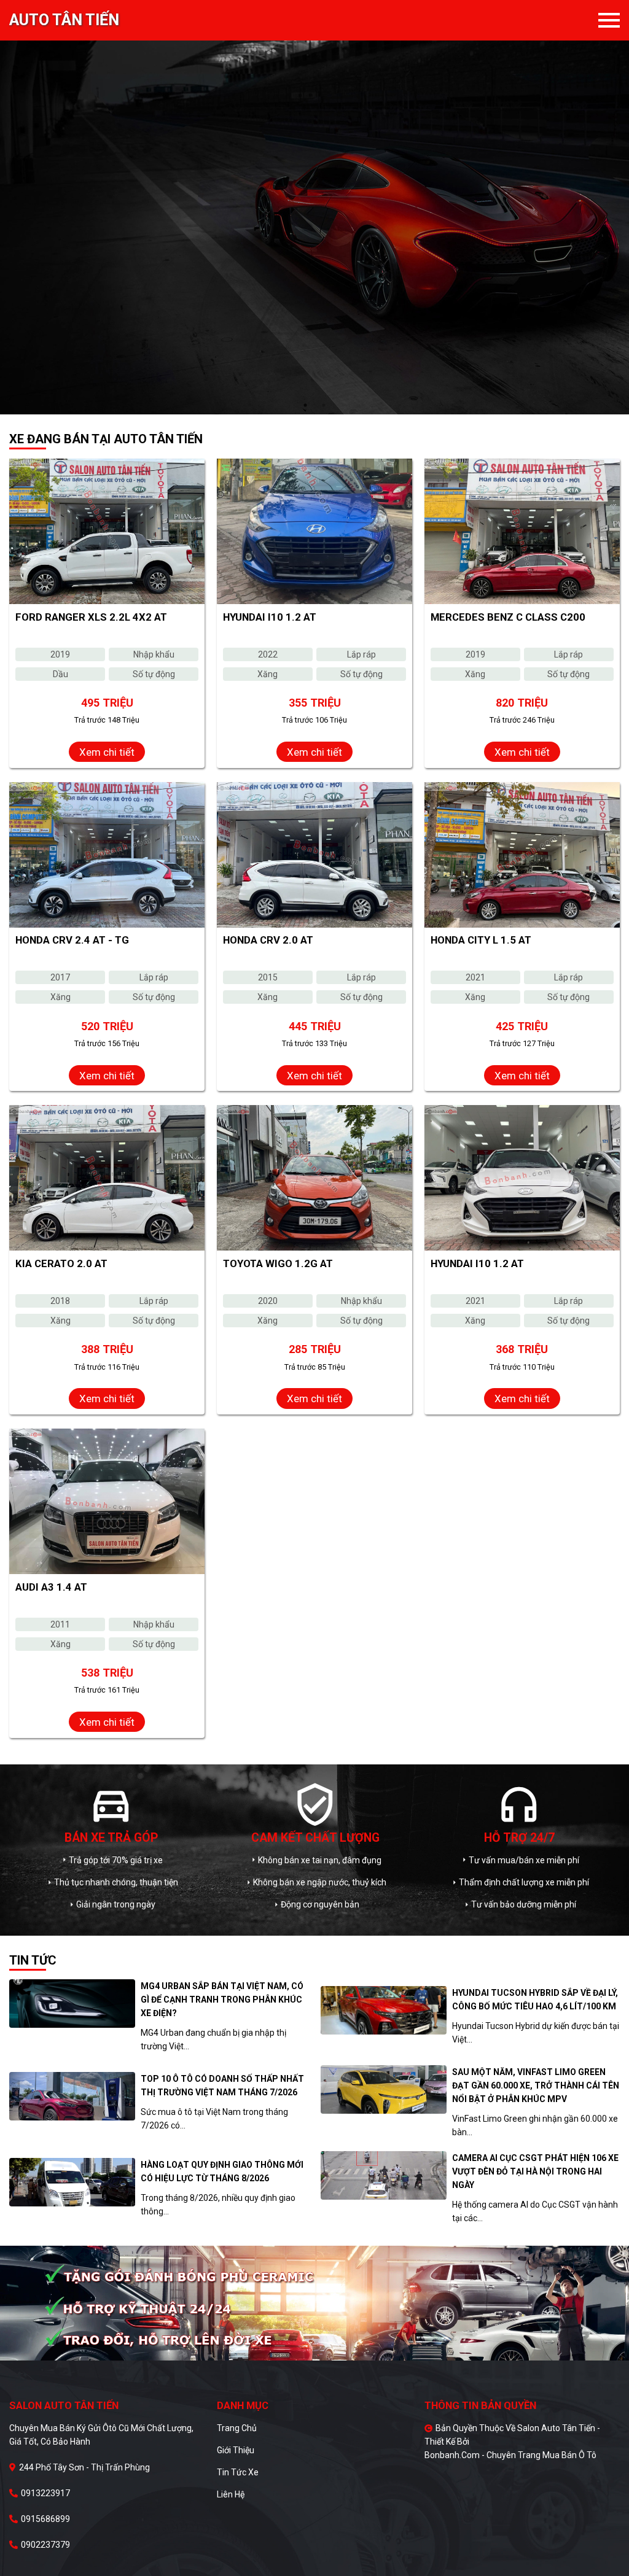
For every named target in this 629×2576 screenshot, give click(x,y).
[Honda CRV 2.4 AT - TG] (107, 855)
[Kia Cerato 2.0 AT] (107, 1178)
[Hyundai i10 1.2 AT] (314, 531)
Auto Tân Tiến (64, 20)
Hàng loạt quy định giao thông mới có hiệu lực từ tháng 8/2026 (222, 2171)
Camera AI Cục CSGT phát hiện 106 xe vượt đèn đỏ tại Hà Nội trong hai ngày (535, 2171)
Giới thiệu (236, 2450)
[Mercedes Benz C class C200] (522, 531)
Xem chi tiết (107, 752)
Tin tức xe (238, 2472)
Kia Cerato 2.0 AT (61, 1263)
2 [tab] (324, 405)
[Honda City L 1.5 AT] (522, 855)
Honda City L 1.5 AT (481, 940)
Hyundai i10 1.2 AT (270, 617)
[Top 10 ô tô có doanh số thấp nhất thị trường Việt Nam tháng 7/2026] (72, 2096)
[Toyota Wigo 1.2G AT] (314, 1178)
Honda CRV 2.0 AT (268, 940)
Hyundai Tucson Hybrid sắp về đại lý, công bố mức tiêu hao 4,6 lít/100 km (535, 2000)
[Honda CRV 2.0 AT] (314, 855)
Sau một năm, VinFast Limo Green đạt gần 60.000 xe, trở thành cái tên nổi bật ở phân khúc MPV (536, 2085)
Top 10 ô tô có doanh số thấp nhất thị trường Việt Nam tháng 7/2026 (222, 2085)
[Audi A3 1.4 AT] (107, 1501)
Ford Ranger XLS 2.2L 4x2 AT (91, 617)
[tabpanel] (314, 207)
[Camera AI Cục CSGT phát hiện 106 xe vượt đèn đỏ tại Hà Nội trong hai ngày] (384, 2175)
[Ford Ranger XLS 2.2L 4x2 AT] (107, 531)
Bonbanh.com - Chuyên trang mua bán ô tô (510, 2455)
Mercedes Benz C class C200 (508, 617)
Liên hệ (231, 2494)
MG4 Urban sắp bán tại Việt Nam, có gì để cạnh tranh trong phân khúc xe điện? (222, 2000)
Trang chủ (237, 2428)
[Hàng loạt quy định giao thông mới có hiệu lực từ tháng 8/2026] (72, 2182)
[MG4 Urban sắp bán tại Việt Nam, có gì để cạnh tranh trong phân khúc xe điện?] (72, 2004)
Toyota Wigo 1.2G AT (278, 1263)
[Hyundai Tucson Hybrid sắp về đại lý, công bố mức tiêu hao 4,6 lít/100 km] (384, 2010)
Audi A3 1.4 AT (51, 1587)
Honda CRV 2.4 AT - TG (72, 940)
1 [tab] (305, 405)
